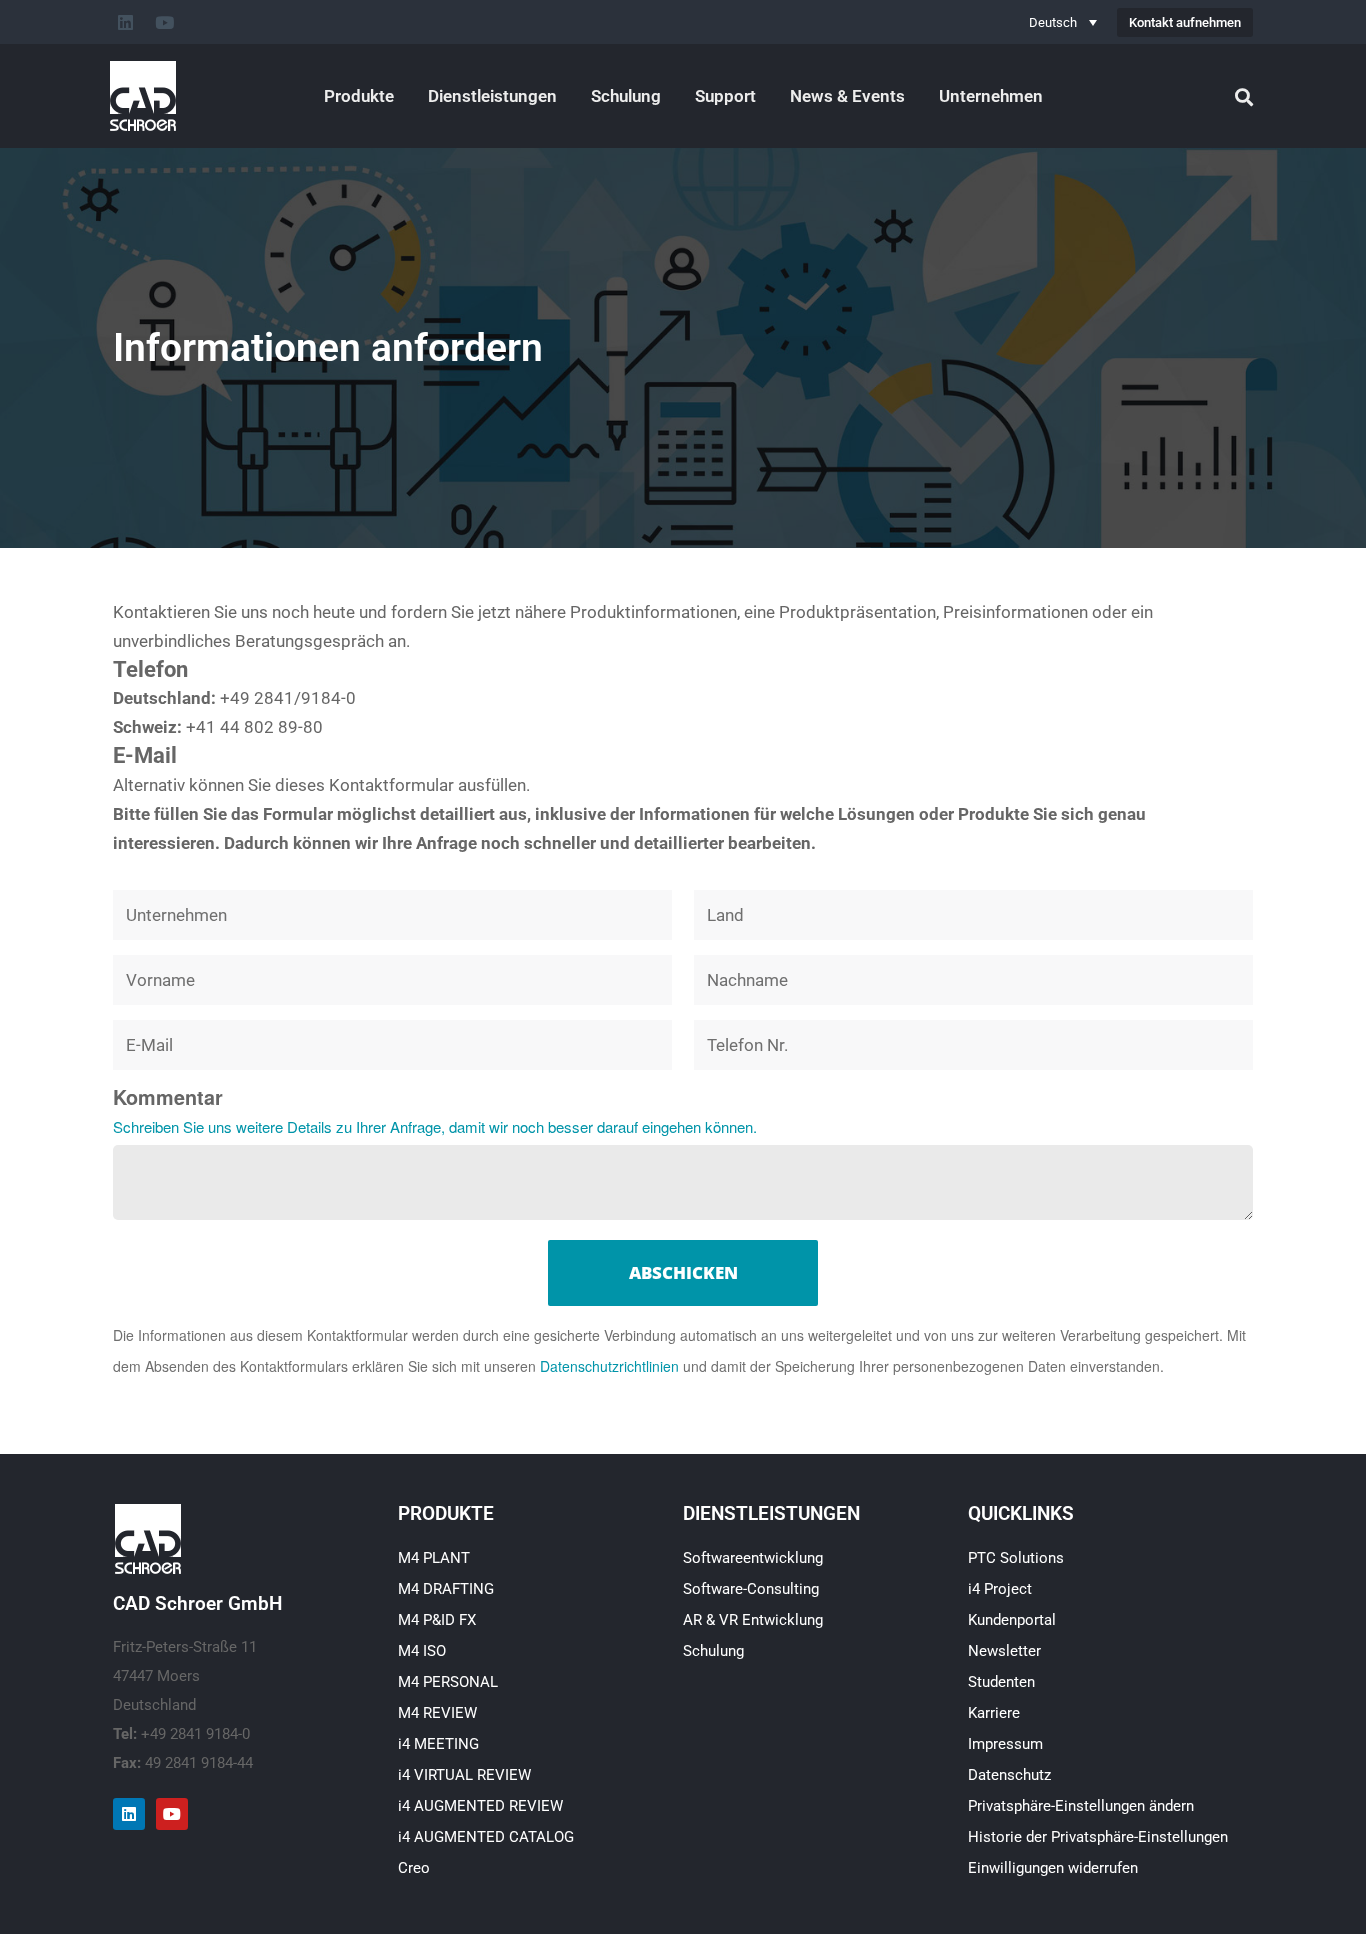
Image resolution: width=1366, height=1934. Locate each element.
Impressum (1005, 1744)
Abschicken (683, 1272)
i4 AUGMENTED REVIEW (480, 1806)
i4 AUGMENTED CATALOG (486, 1837)
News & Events (847, 96)
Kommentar (168, 1097)
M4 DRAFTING (446, 1589)
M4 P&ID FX (437, 1620)
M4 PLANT (434, 1558)
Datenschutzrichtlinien (609, 1366)
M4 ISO (422, 1651)
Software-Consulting (751, 1589)
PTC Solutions (1016, 1558)
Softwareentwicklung (753, 1558)
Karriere (994, 1713)
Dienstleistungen (492, 96)
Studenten (1001, 1682)
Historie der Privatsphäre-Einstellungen (1098, 1837)
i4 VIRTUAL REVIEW (464, 1775)
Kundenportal (1012, 1620)
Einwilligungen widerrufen (1053, 1868)
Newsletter (1004, 1651)
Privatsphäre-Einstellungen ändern (1081, 1806)
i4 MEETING (438, 1744)
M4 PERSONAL (448, 1682)
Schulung (626, 96)
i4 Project (1000, 1589)
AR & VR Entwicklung (753, 1620)
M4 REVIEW (437, 1713)
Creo (414, 1868)
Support (725, 96)
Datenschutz (1009, 1775)
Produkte (359, 96)
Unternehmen (991, 96)
